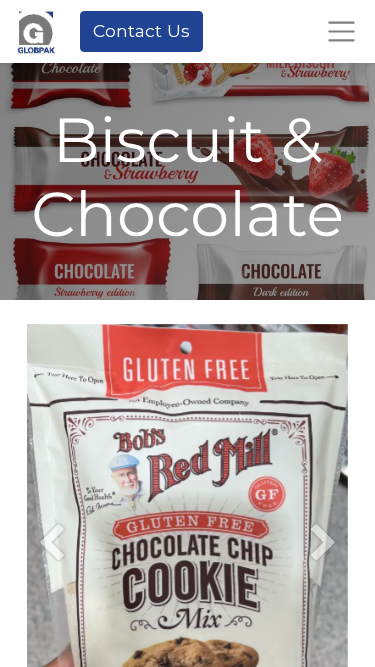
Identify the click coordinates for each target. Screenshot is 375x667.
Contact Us (141, 30)
